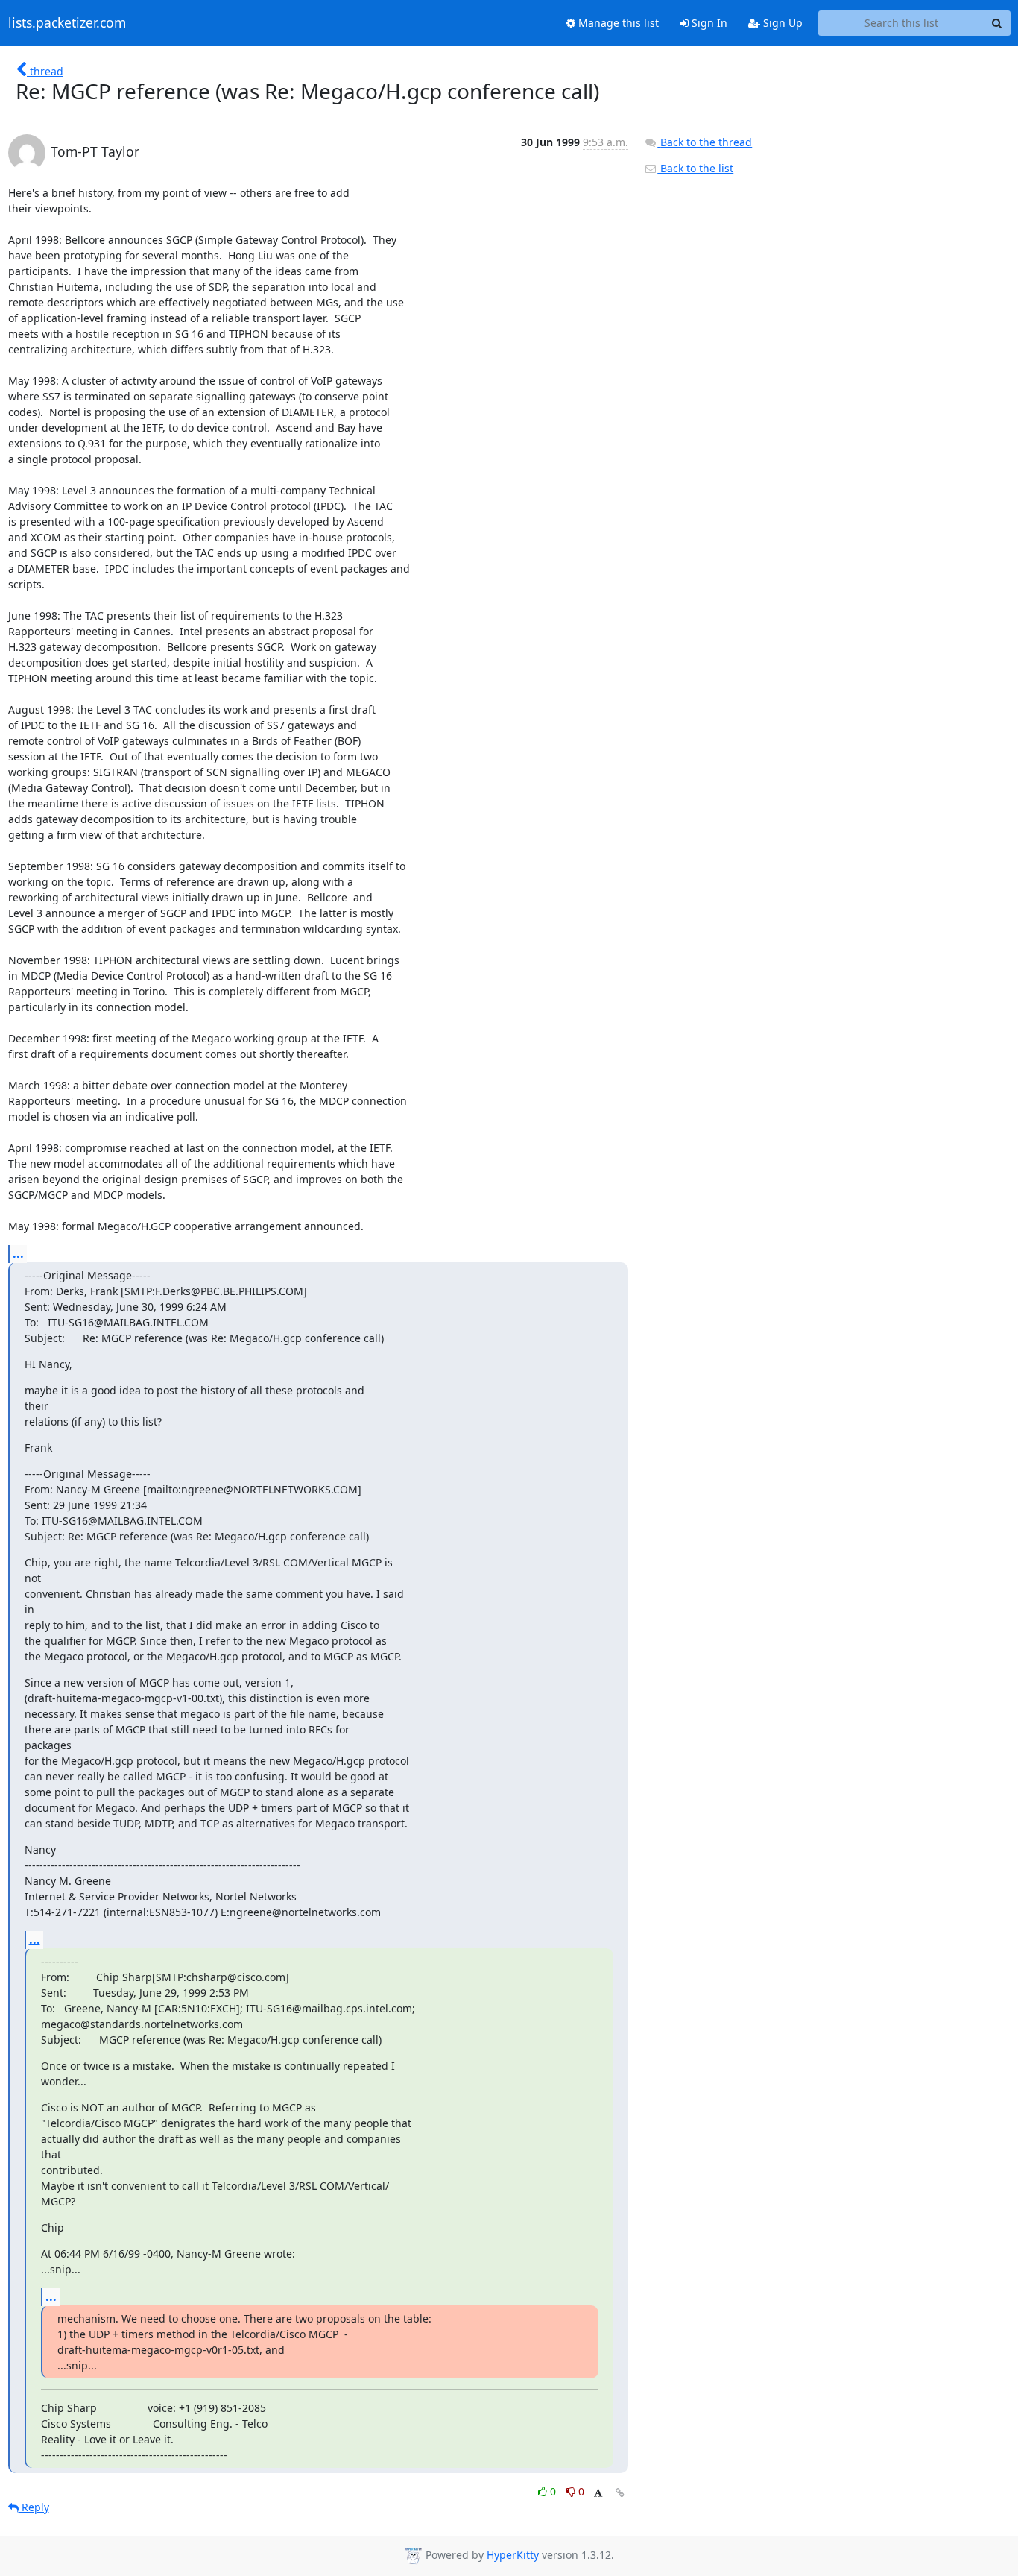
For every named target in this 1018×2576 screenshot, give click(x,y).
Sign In (708, 23)
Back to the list (695, 168)
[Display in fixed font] (598, 2494)
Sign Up (781, 23)
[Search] (997, 23)
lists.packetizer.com (67, 23)
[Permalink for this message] (620, 2493)
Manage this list (617, 23)
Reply (34, 2507)
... (18, 1253)
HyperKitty (513, 2555)
